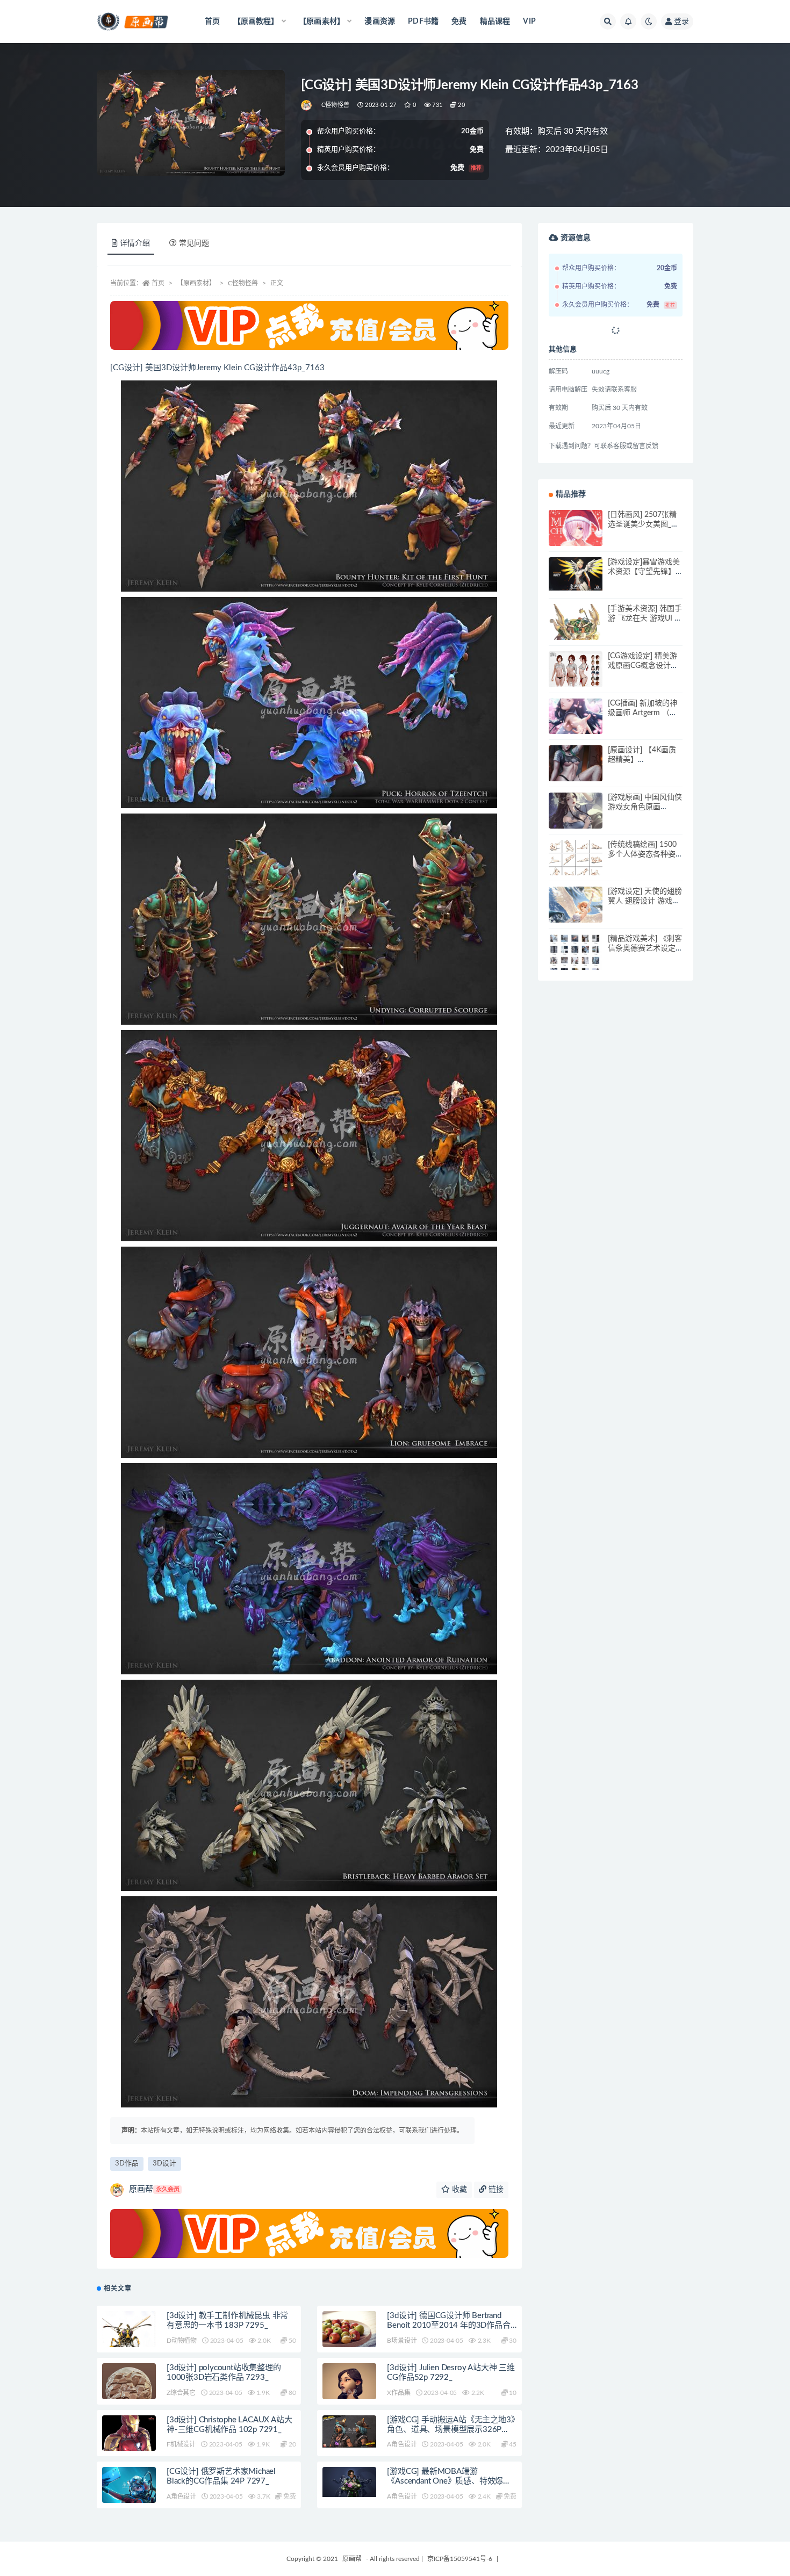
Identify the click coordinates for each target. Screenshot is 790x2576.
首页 (212, 21)
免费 (459, 21)
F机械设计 (181, 2444)
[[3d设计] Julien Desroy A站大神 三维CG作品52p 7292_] (349, 2394)
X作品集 (398, 2393)
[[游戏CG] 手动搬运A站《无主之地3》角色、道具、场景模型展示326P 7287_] (349, 2432)
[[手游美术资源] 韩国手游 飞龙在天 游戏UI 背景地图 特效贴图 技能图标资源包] (576, 631)
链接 (495, 2190)
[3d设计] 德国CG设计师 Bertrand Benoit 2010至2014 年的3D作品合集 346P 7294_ (448, 2325)
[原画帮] (307, 105)
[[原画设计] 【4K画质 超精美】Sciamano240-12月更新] (576, 772)
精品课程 (495, 21)
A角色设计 (402, 2444)
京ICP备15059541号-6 (460, 2559)
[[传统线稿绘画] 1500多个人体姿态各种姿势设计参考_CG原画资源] (576, 866)
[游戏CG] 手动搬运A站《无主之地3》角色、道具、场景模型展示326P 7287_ (451, 2430)
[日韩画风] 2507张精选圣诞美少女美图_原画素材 (643, 524)
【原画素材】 (196, 283)
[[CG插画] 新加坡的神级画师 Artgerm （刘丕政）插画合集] (576, 725)
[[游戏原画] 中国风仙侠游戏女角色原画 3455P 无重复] (576, 819)
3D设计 (164, 2164)
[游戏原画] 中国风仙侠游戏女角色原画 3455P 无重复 (645, 807)
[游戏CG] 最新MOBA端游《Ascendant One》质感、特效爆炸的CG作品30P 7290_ (449, 2481)
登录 (681, 21)
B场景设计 (402, 2341)
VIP (529, 21)
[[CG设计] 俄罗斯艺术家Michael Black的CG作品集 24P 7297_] (129, 2486)
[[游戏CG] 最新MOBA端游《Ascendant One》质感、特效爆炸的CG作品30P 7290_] (349, 2482)
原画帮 (154, 2189)
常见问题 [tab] (194, 243)
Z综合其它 (181, 2393)
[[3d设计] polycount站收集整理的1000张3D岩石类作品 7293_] (129, 2390)
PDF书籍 (423, 21)
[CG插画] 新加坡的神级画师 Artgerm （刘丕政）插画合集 (642, 713)
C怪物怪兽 (335, 105)
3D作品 (127, 2164)
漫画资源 (380, 21)
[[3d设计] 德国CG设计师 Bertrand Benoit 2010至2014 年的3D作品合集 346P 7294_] (349, 2338)
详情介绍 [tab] (135, 243)
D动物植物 (182, 2341)
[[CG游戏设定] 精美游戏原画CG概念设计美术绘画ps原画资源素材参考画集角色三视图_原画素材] (576, 670)
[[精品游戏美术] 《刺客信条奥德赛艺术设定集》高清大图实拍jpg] (576, 961)
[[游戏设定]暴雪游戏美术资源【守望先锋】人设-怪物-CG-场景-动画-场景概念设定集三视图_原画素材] (576, 574)
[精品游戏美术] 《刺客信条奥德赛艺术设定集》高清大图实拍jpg (645, 948)
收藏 (458, 2190)
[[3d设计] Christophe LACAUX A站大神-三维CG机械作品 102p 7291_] (129, 2438)
